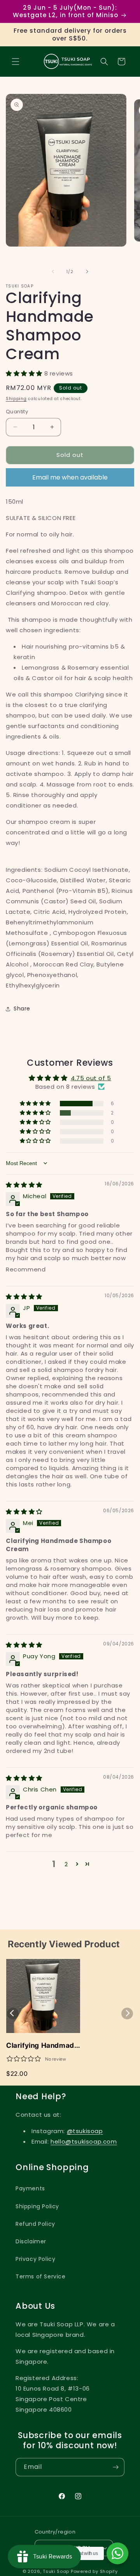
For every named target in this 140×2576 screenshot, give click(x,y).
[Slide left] (53, 272)
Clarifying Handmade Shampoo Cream (42, 2046)
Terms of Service (41, 2276)
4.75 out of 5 (91, 1078)
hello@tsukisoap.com (84, 2141)
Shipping (16, 399)
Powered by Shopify (94, 2571)
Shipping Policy (37, 2206)
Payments (30, 2188)
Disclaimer (31, 2241)
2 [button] (66, 1864)
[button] (16, 62)
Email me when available (70, 477)
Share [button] (22, 1009)
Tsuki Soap (56, 2571)
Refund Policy (35, 2224)
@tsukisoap (85, 2131)
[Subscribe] (115, 2467)
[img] (24, 1185)
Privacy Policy (35, 2259)
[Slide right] (87, 272)
